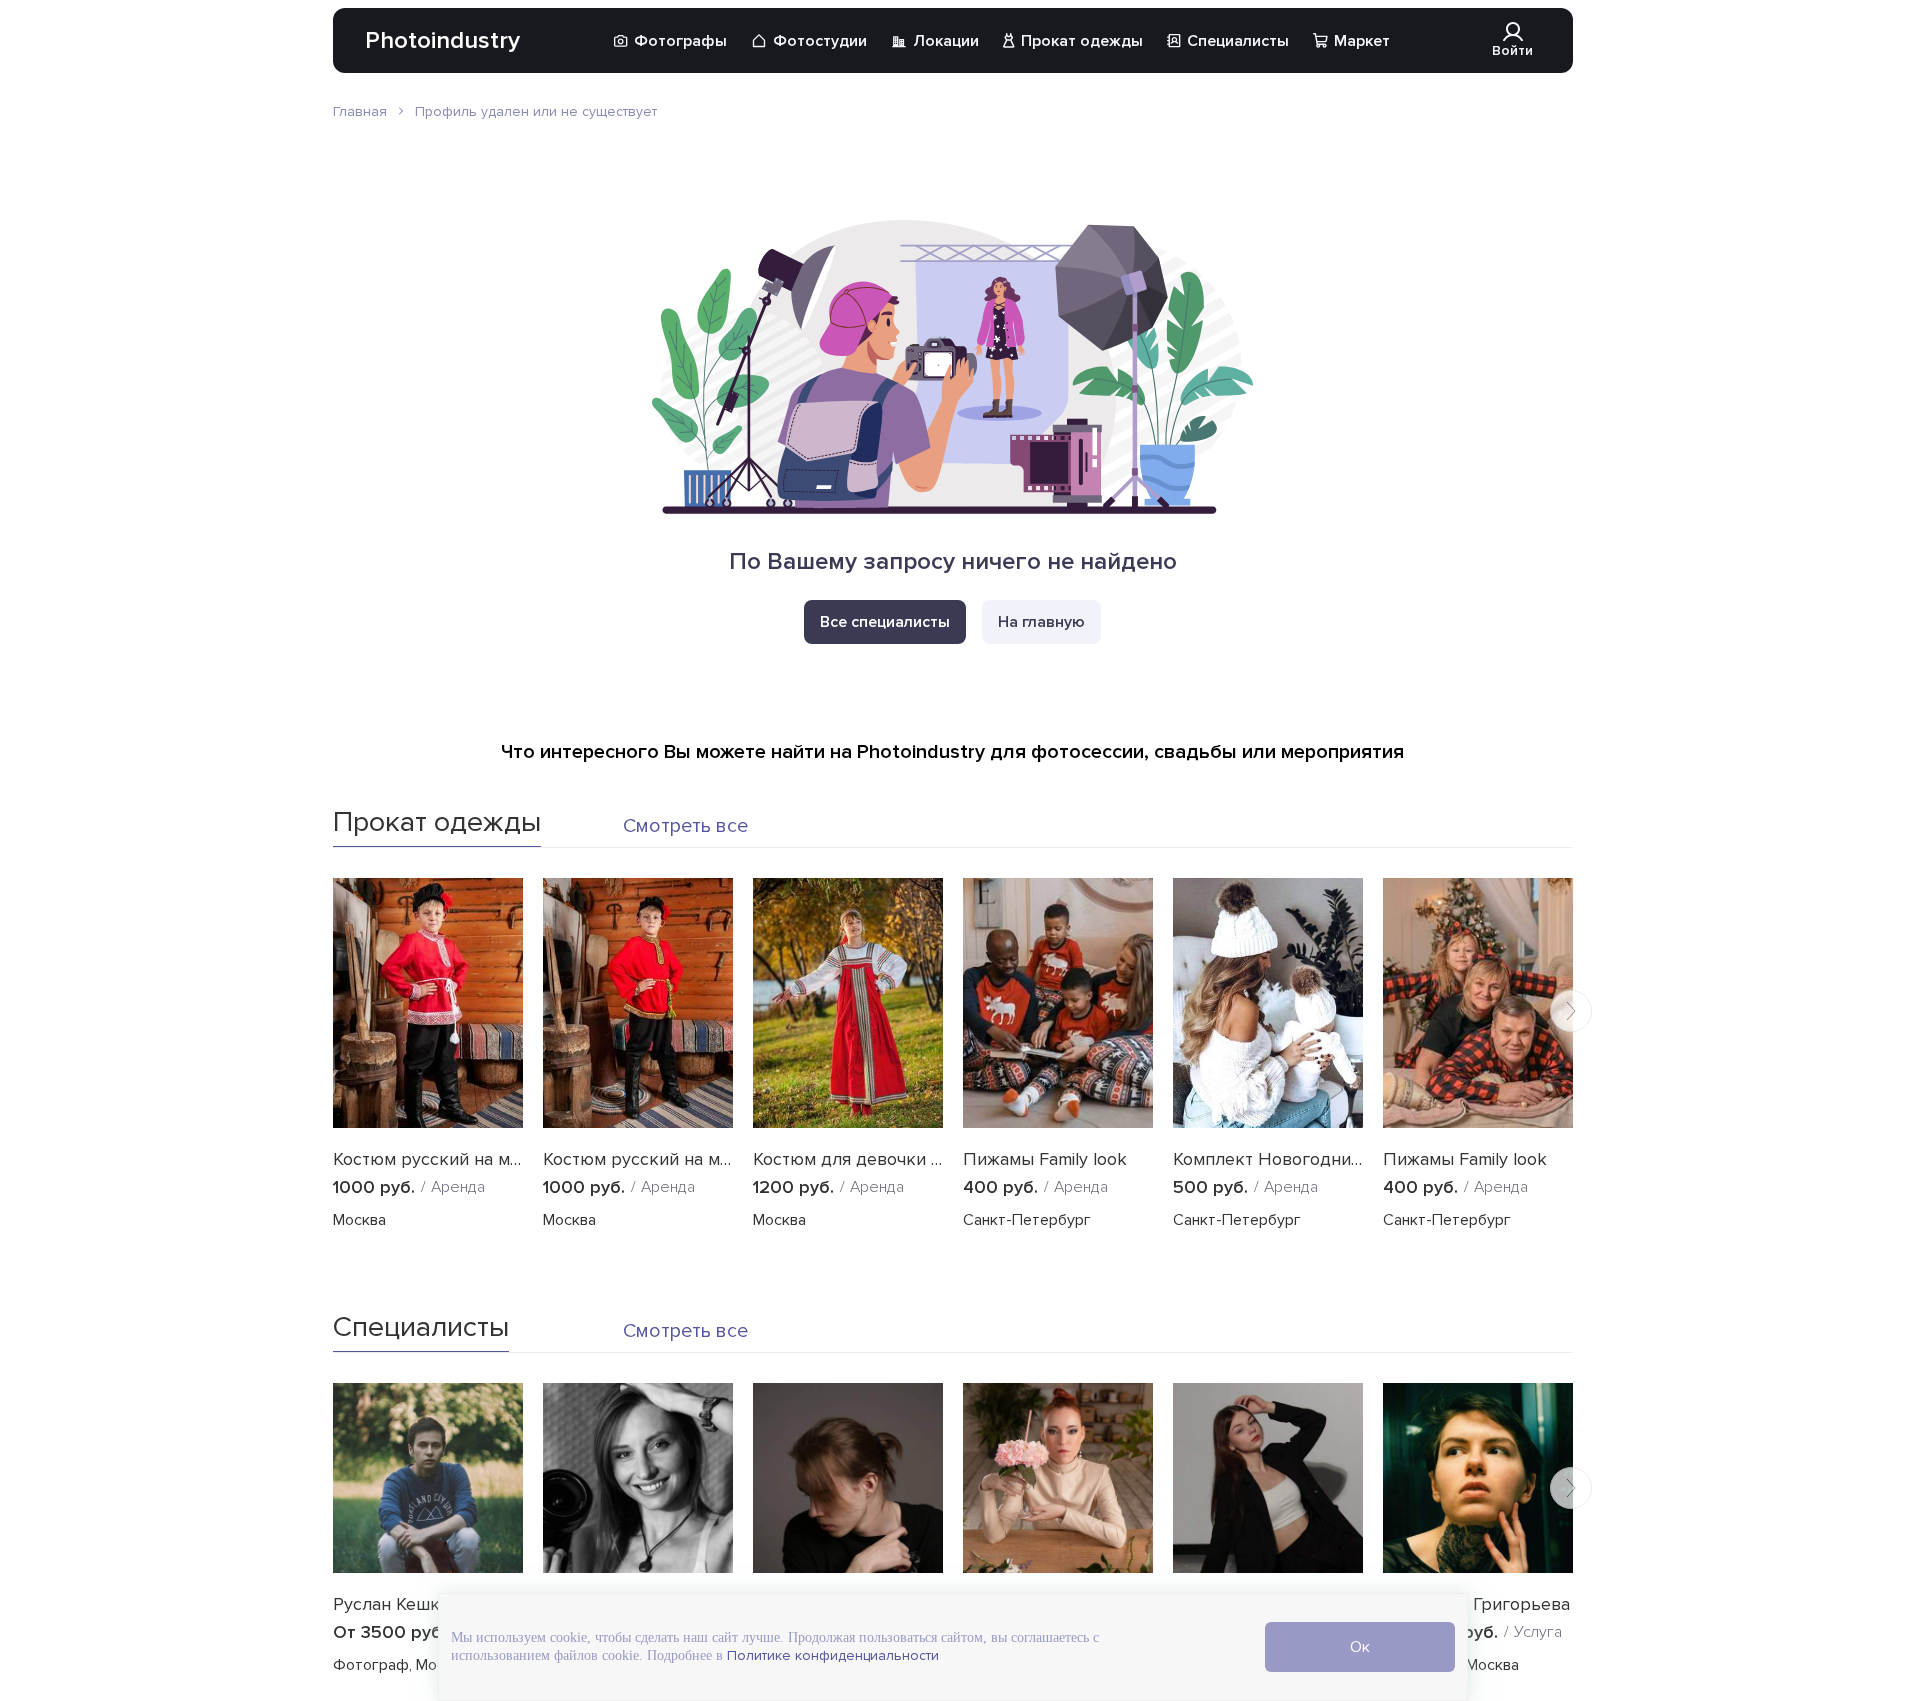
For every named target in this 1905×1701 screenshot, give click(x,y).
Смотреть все (685, 826)
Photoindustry (442, 40)
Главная (360, 111)
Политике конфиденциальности (831, 1655)
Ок (1360, 1647)
